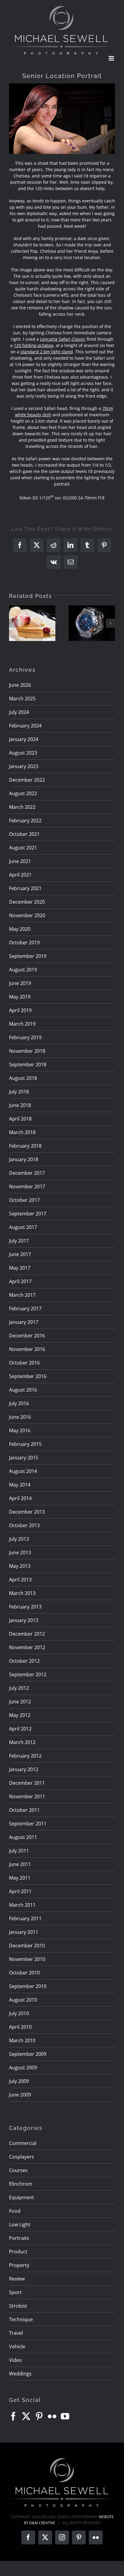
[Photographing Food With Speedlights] (32, 623)
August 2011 (23, 1837)
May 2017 (20, 1268)
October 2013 (24, 1525)
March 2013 (22, 1593)
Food (15, 2211)
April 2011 (20, 1891)
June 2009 (20, 2095)
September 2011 (28, 1824)
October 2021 (24, 834)
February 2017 (25, 1308)
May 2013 (20, 1566)
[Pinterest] (39, 2416)
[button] (14, 623)
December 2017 (27, 1173)
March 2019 (22, 1024)
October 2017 (24, 1200)
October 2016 (24, 1363)
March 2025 (22, 699)
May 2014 (20, 1485)
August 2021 (23, 848)
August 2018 (23, 1078)
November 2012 (27, 1647)
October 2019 (24, 943)
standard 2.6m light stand (47, 352)
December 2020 (27, 902)
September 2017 (28, 1214)
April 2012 (20, 1729)
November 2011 (27, 1796)
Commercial (23, 2143)
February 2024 (25, 726)
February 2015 (25, 1444)
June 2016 (20, 1417)
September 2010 (28, 1986)
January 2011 (24, 1932)
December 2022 (27, 780)
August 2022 (23, 793)
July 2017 (19, 1241)
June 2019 (20, 983)
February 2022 (25, 821)
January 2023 (24, 766)
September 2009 (28, 2054)
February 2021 (25, 888)
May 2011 (20, 1878)
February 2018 (25, 1146)
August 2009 (23, 2068)
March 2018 (22, 1132)
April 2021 (20, 875)
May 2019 (20, 997)
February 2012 (25, 1756)
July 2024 (19, 712)
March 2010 (22, 2040)
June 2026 (20, 685)
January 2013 (24, 1620)
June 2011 (20, 1864)
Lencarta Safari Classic (63, 339)
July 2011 (19, 1851)
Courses (18, 2170)
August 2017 (23, 1227)
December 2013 (27, 1512)
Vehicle (17, 2346)
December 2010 (27, 1946)
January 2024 (24, 739)
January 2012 (24, 1769)
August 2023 (23, 753)
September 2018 (28, 1064)
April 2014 (20, 1498)
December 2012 (27, 1634)
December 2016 (27, 1336)
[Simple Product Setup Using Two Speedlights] (92, 623)
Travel (16, 2333)
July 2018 (19, 1092)
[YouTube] (65, 2416)
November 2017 (27, 1186)
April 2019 (20, 1010)
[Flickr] (52, 2416)
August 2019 (23, 970)
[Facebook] (13, 2416)
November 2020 (27, 915)
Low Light (20, 2224)
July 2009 (19, 2081)
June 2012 (20, 1702)
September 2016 (28, 1376)
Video (15, 2360)
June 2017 (20, 1254)
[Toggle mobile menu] (112, 58)
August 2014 (23, 1471)
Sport (15, 2292)
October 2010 (24, 1973)
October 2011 (24, 1810)
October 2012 (24, 1661)
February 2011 (25, 1918)
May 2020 (20, 929)
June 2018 (20, 1105)
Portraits (19, 2238)
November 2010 (27, 1959)
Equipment (22, 2197)
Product (18, 2252)
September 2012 (28, 1674)
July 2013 (19, 1539)
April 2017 (20, 1281)
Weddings (20, 2374)
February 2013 (25, 1607)
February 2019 (25, 1037)
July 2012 (19, 1688)
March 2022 (22, 807)
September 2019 (28, 956)
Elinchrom (21, 2184)
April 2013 (20, 1580)
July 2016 (19, 1403)
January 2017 (24, 1322)
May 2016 (20, 1430)
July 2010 (19, 2013)
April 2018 (20, 1119)
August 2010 (23, 2000)
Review (17, 2279)
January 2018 (24, 1159)
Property (19, 2265)
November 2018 (27, 1051)
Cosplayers (22, 2157)
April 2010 (20, 2027)
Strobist (18, 2306)
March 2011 (22, 1905)
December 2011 (27, 1783)
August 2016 (23, 1390)
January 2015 (24, 1458)
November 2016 (27, 1349)
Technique (21, 2319)
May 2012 (20, 1715)
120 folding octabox (34, 345)
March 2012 (22, 1742)
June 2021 (20, 861)
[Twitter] (26, 2416)
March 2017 (22, 1295)
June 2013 (20, 1552)
